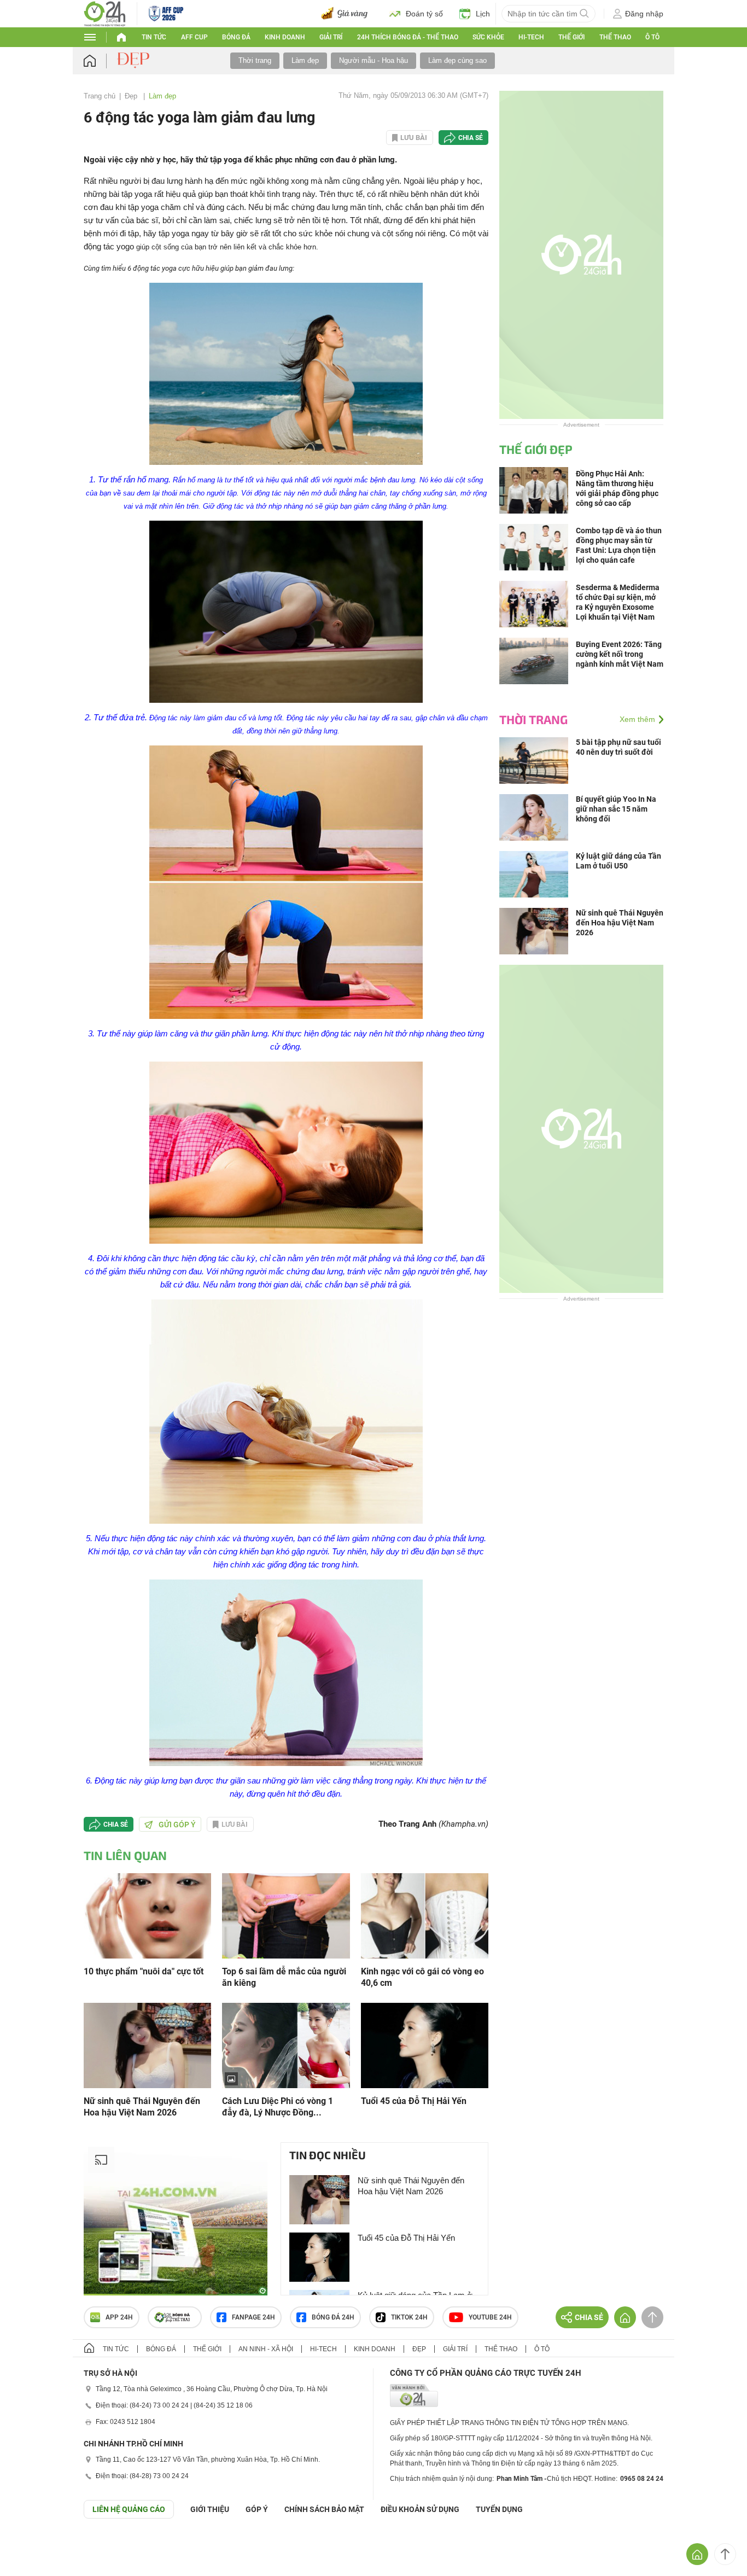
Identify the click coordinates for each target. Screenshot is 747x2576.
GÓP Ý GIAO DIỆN (32, 2545)
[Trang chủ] (100, 61)
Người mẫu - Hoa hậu (373, 60)
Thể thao (615, 37)
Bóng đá (236, 37)
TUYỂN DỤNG (499, 2509)
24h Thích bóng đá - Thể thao (408, 37)
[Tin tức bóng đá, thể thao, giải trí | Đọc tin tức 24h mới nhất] (105, 13)
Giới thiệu (210, 2509)
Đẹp (132, 96)
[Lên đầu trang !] (725, 2554)
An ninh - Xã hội (266, 2349)
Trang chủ (100, 96)
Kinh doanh (285, 37)
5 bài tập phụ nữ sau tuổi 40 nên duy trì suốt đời (618, 747)
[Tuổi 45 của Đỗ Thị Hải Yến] (425, 2045)
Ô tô (652, 37)
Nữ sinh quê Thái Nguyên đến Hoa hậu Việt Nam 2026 (142, 2107)
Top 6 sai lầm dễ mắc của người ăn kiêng (284, 1977)
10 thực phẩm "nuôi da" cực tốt (144, 1971)
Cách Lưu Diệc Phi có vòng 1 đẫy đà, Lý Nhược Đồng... (278, 2107)
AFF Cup (194, 37)
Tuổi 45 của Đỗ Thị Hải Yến (414, 2101)
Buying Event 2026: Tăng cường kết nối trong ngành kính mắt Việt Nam (620, 654)
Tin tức (154, 37)
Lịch (483, 14)
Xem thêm (637, 719)
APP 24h (119, 2317)
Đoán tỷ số (424, 14)
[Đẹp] (135, 60)
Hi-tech (531, 37)
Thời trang (255, 60)
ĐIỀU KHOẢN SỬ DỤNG (420, 2509)
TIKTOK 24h (409, 2317)
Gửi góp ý (177, 1825)
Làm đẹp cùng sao (457, 60)
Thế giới (207, 2349)
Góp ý (257, 2509)
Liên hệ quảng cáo (129, 2509)
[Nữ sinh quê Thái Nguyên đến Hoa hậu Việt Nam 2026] (147, 2045)
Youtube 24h (490, 2317)
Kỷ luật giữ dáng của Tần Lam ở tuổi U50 (618, 861)
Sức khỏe (488, 37)
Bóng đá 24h (333, 2317)
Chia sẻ (471, 138)
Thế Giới (571, 37)
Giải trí (331, 37)
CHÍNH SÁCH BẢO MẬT (324, 2509)
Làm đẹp (305, 60)
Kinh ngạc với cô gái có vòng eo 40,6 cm (422, 1977)
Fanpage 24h (253, 2317)
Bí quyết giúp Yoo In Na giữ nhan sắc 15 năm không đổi (616, 809)
